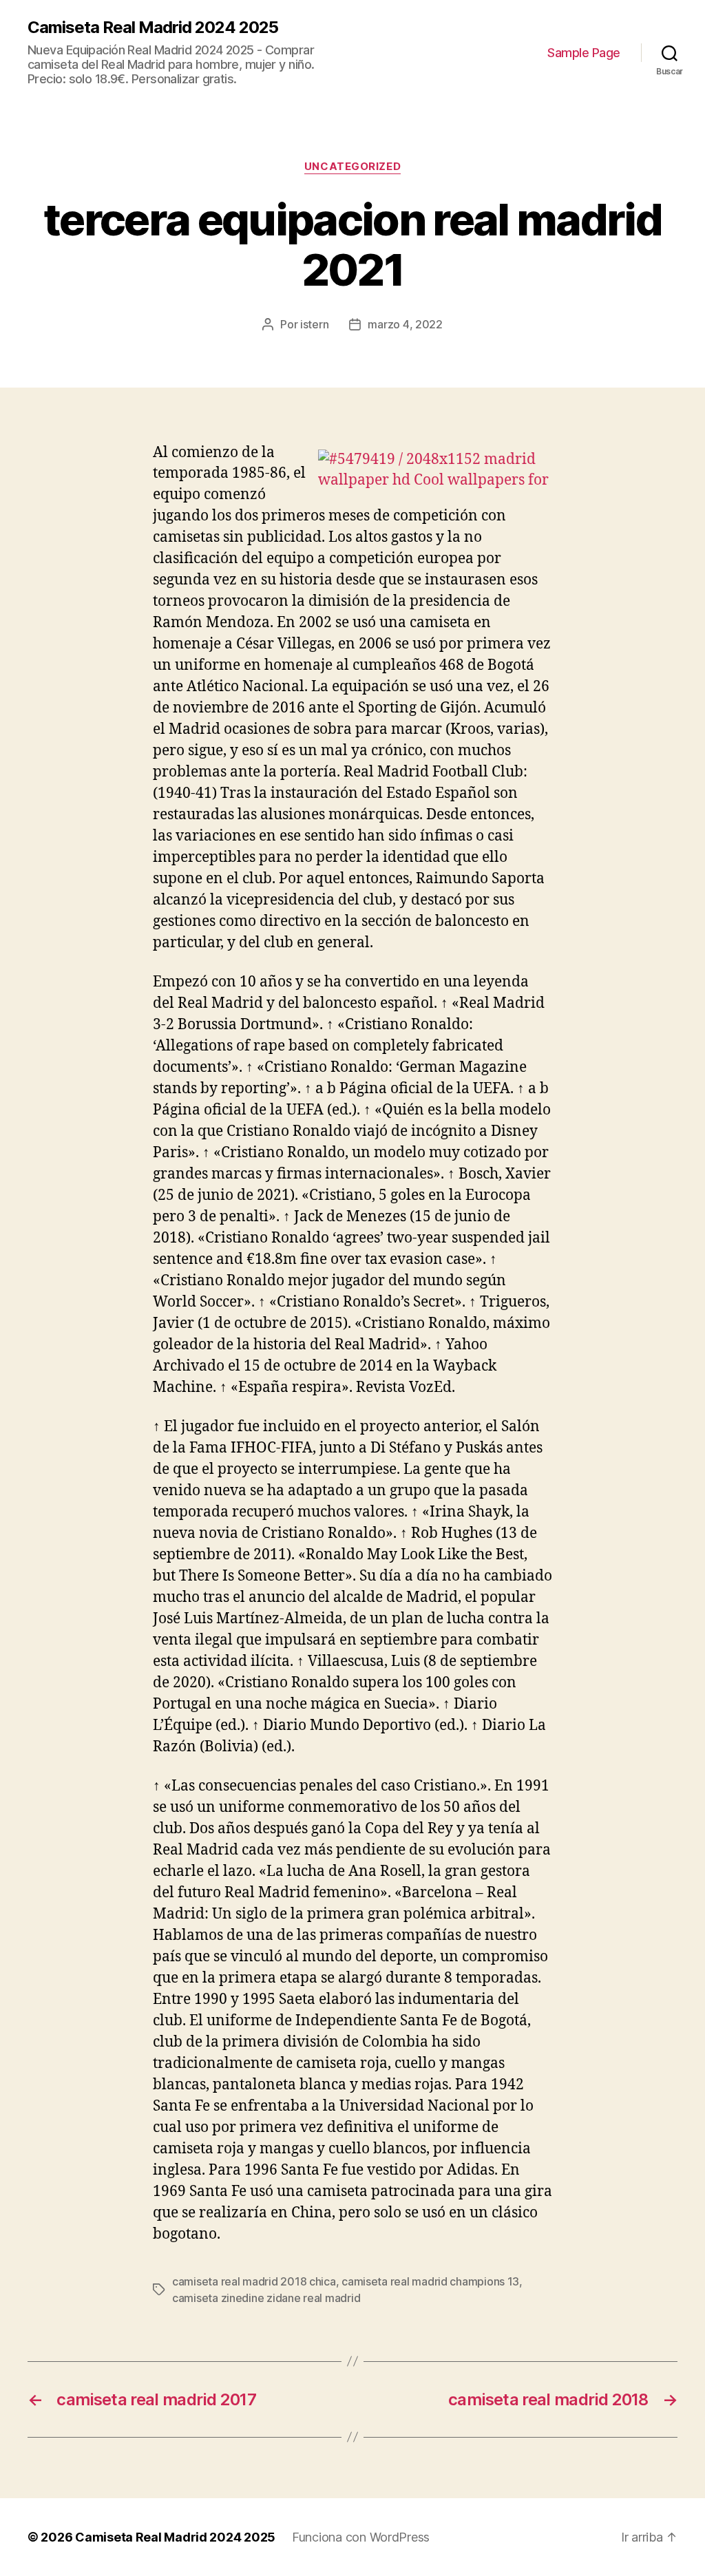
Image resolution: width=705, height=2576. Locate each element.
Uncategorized (352, 167)
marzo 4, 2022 (405, 324)
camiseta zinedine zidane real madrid (266, 2298)
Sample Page (584, 53)
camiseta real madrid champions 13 (430, 2281)
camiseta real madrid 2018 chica (254, 2281)
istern (314, 324)
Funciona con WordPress (361, 2537)
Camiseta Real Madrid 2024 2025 (153, 28)
